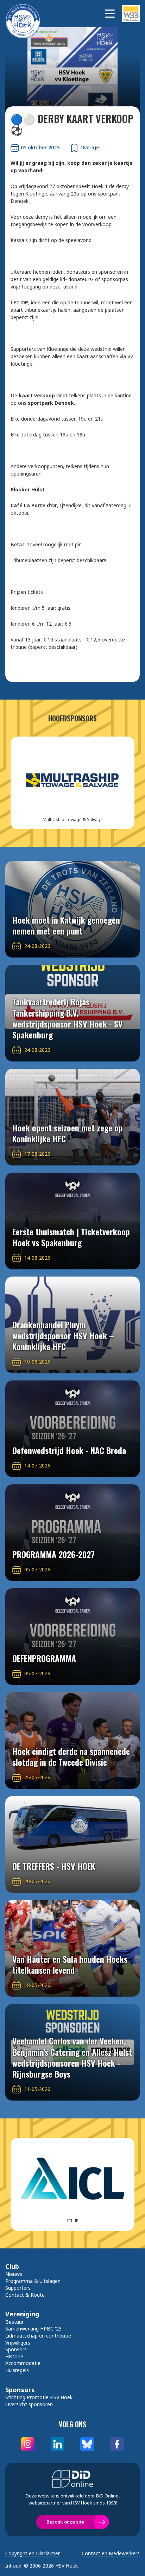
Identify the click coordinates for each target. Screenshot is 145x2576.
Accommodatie (23, 2363)
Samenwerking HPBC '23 (33, 2329)
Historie (14, 2356)
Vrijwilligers (18, 2343)
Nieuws (14, 2274)
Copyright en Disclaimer (33, 2553)
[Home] (26, 14)
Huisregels (17, 2370)
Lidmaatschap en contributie (38, 2336)
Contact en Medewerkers (111, 2553)
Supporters (18, 2288)
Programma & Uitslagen (33, 2281)
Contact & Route (25, 2295)
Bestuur (14, 2322)
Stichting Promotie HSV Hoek (39, 2397)
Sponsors (16, 2349)
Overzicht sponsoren (29, 2404)
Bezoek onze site (65, 2522)
